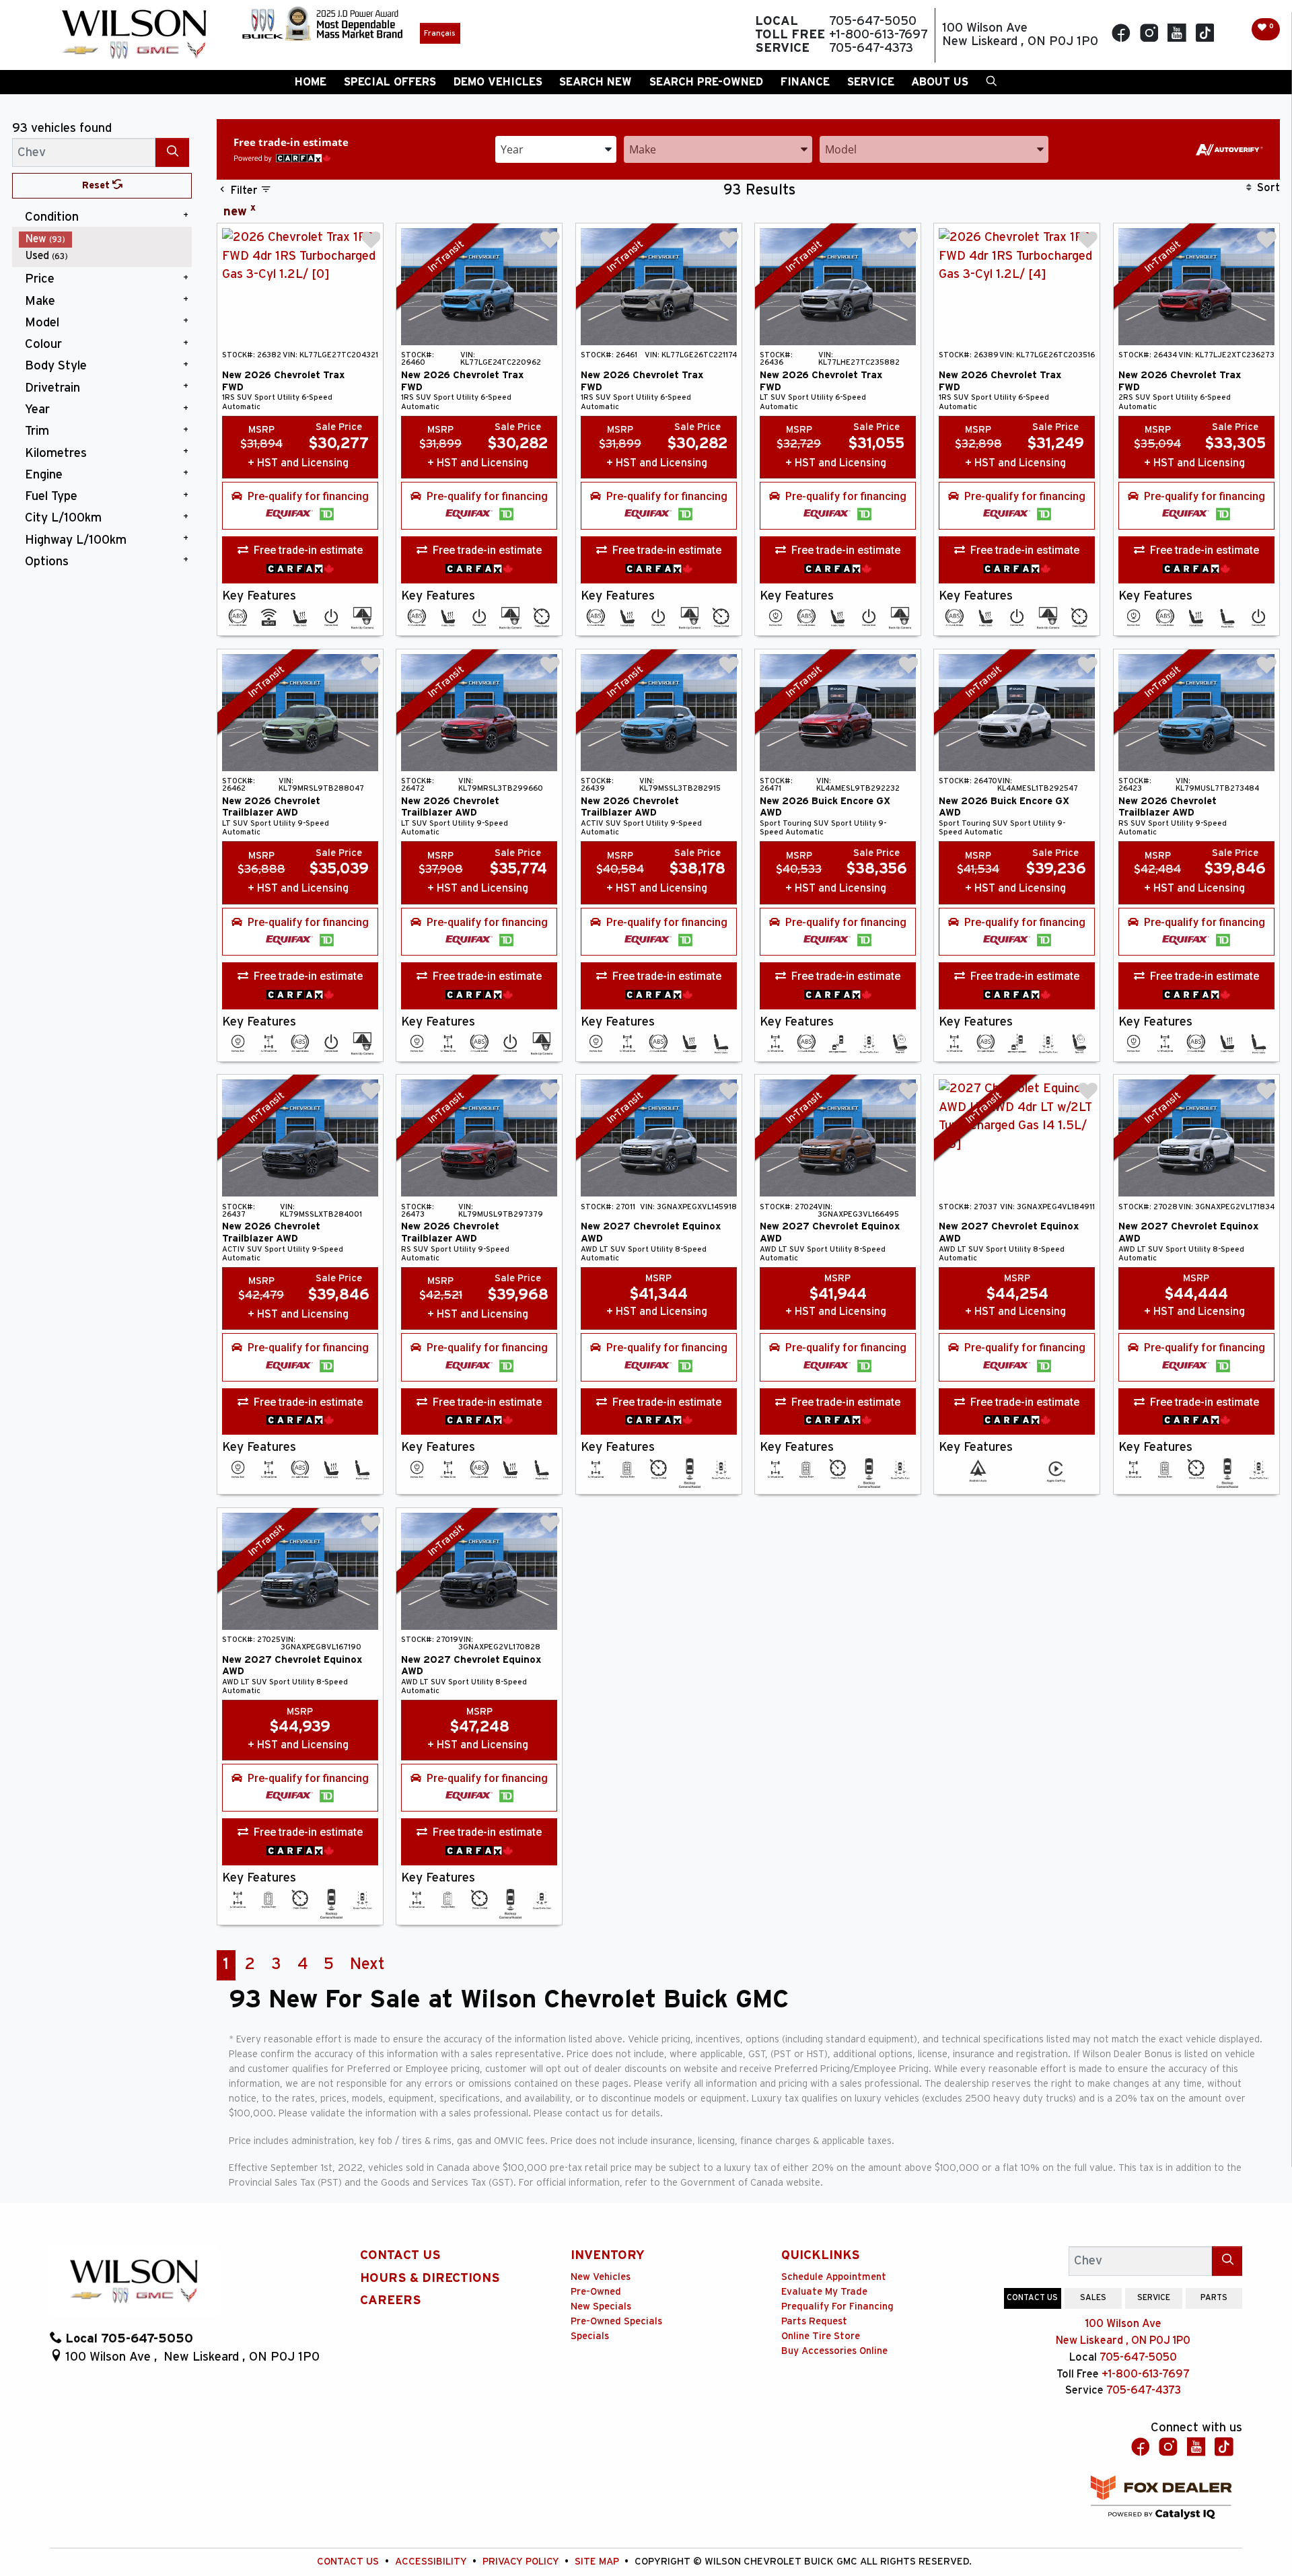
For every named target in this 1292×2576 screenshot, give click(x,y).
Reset (97, 185)
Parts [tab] (1214, 2297)
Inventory (608, 2255)
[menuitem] (106, 239)
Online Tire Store (821, 2336)
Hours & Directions (430, 2278)
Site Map (598, 2562)
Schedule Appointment (834, 2277)
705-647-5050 (1138, 2357)
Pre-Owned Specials (616, 2321)
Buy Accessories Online (834, 2351)
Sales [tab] (1093, 2297)
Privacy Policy (522, 2562)
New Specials (601, 2306)
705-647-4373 (1144, 2390)
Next (367, 1964)
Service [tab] (1154, 2297)
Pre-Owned (596, 2292)
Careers (391, 2300)
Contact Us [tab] (1032, 2297)
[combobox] (556, 148)
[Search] (172, 152)
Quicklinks (821, 2255)
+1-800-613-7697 (1146, 2374)
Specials (590, 2336)
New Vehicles (601, 2277)
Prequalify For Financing (837, 2306)
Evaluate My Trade (824, 2292)
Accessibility (432, 2562)
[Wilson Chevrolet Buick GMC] (134, 35)
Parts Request (814, 2321)
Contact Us (400, 2255)
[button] (311, 82)
